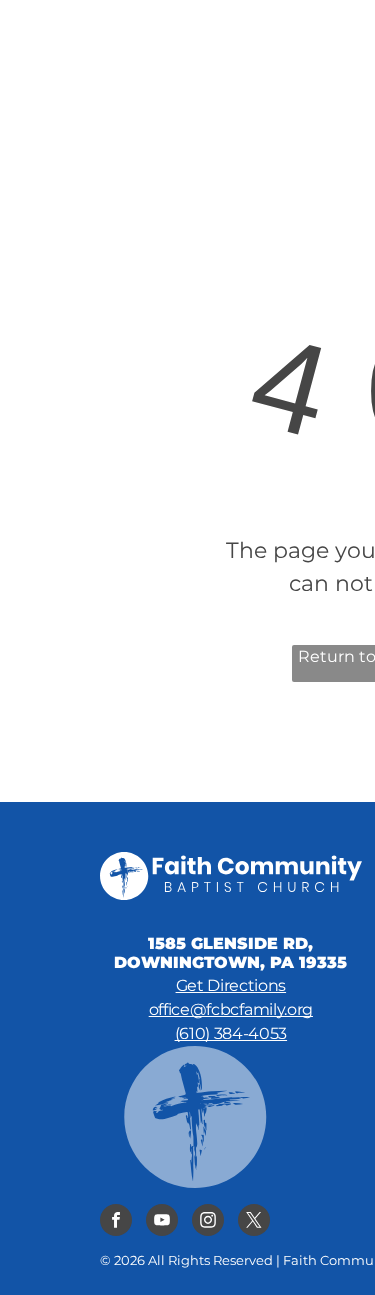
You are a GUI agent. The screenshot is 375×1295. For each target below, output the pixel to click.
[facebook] (116, 1222)
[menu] (345, 31)
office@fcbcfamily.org (231, 1009)
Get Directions (231, 985)
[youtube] (162, 1222)
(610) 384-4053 (231, 1033)
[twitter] (254, 1222)
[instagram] (208, 1222)
